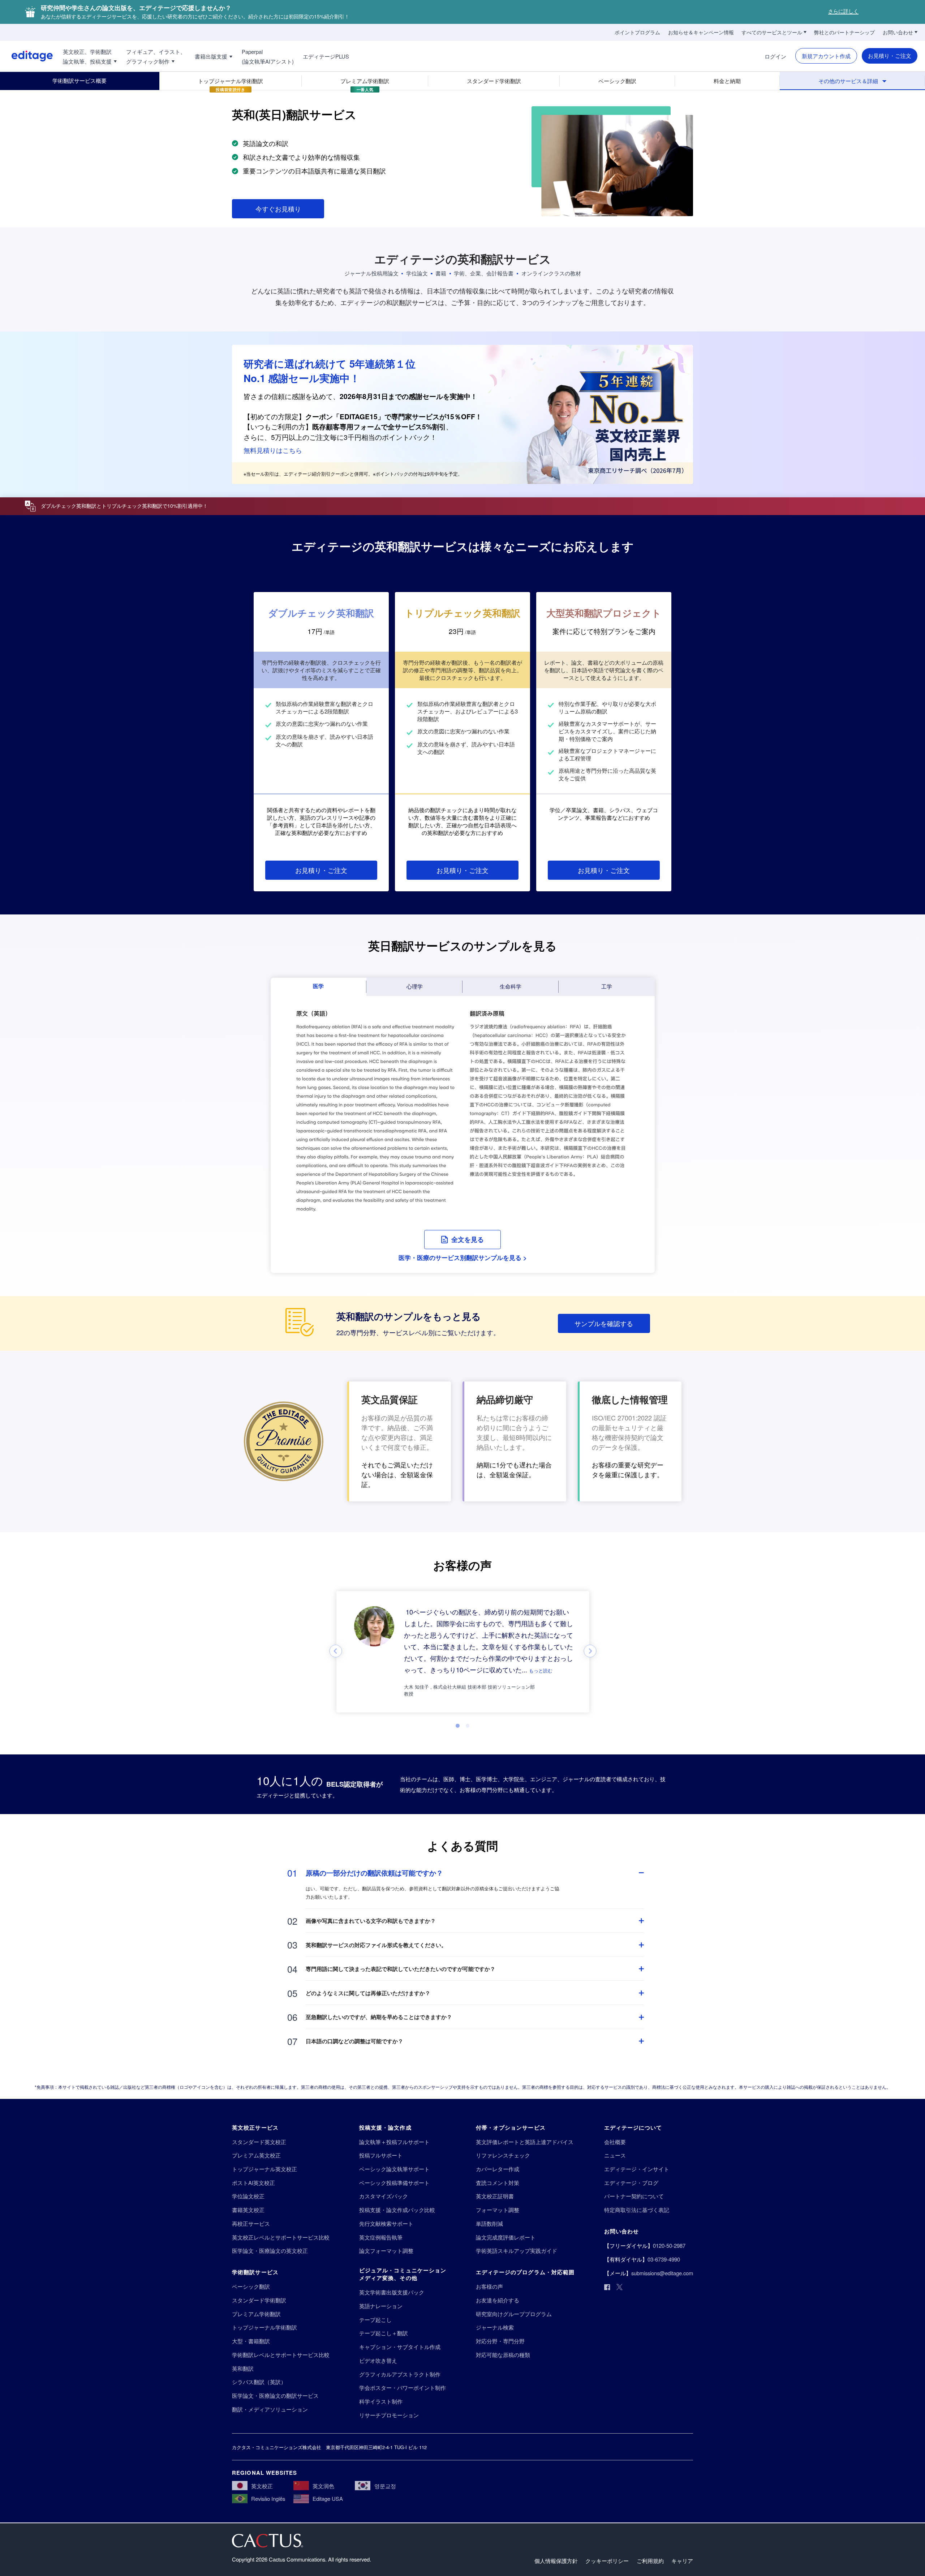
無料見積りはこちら (273, 450)
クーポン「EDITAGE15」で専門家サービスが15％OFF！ (394, 417)
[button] (463, 1240)
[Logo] (26, 56)
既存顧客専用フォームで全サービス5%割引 (379, 427)
